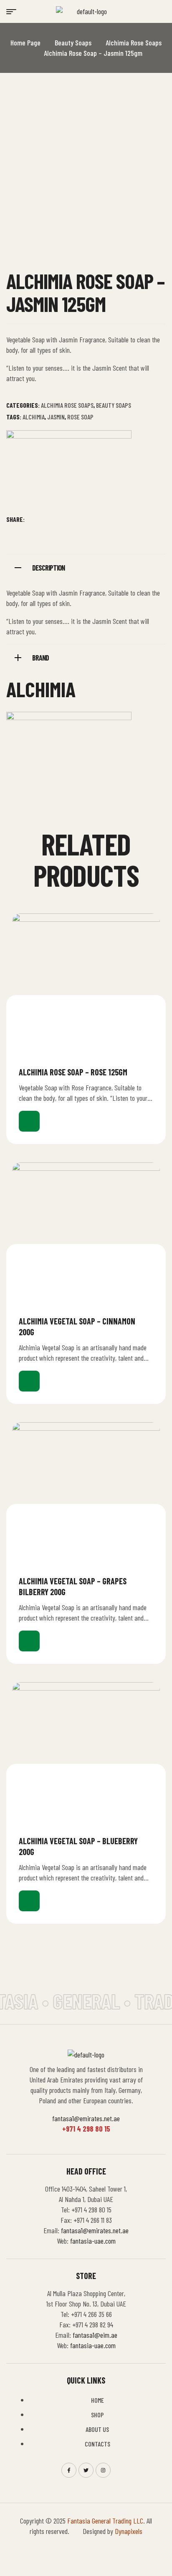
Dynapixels (129, 2531)
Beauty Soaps (73, 42)
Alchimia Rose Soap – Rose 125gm (73, 1072)
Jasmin (56, 417)
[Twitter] (86, 2470)
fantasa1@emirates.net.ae (86, 2118)
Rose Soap (80, 417)
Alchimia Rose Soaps (134, 42)
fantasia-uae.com (93, 2241)
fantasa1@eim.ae (95, 2335)
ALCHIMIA (34, 417)
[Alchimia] (69, 472)
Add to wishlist (150, 1072)
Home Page (25, 42)
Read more (29, 1121)
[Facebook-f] (69, 2470)
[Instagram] (103, 2470)
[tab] (86, 567)
